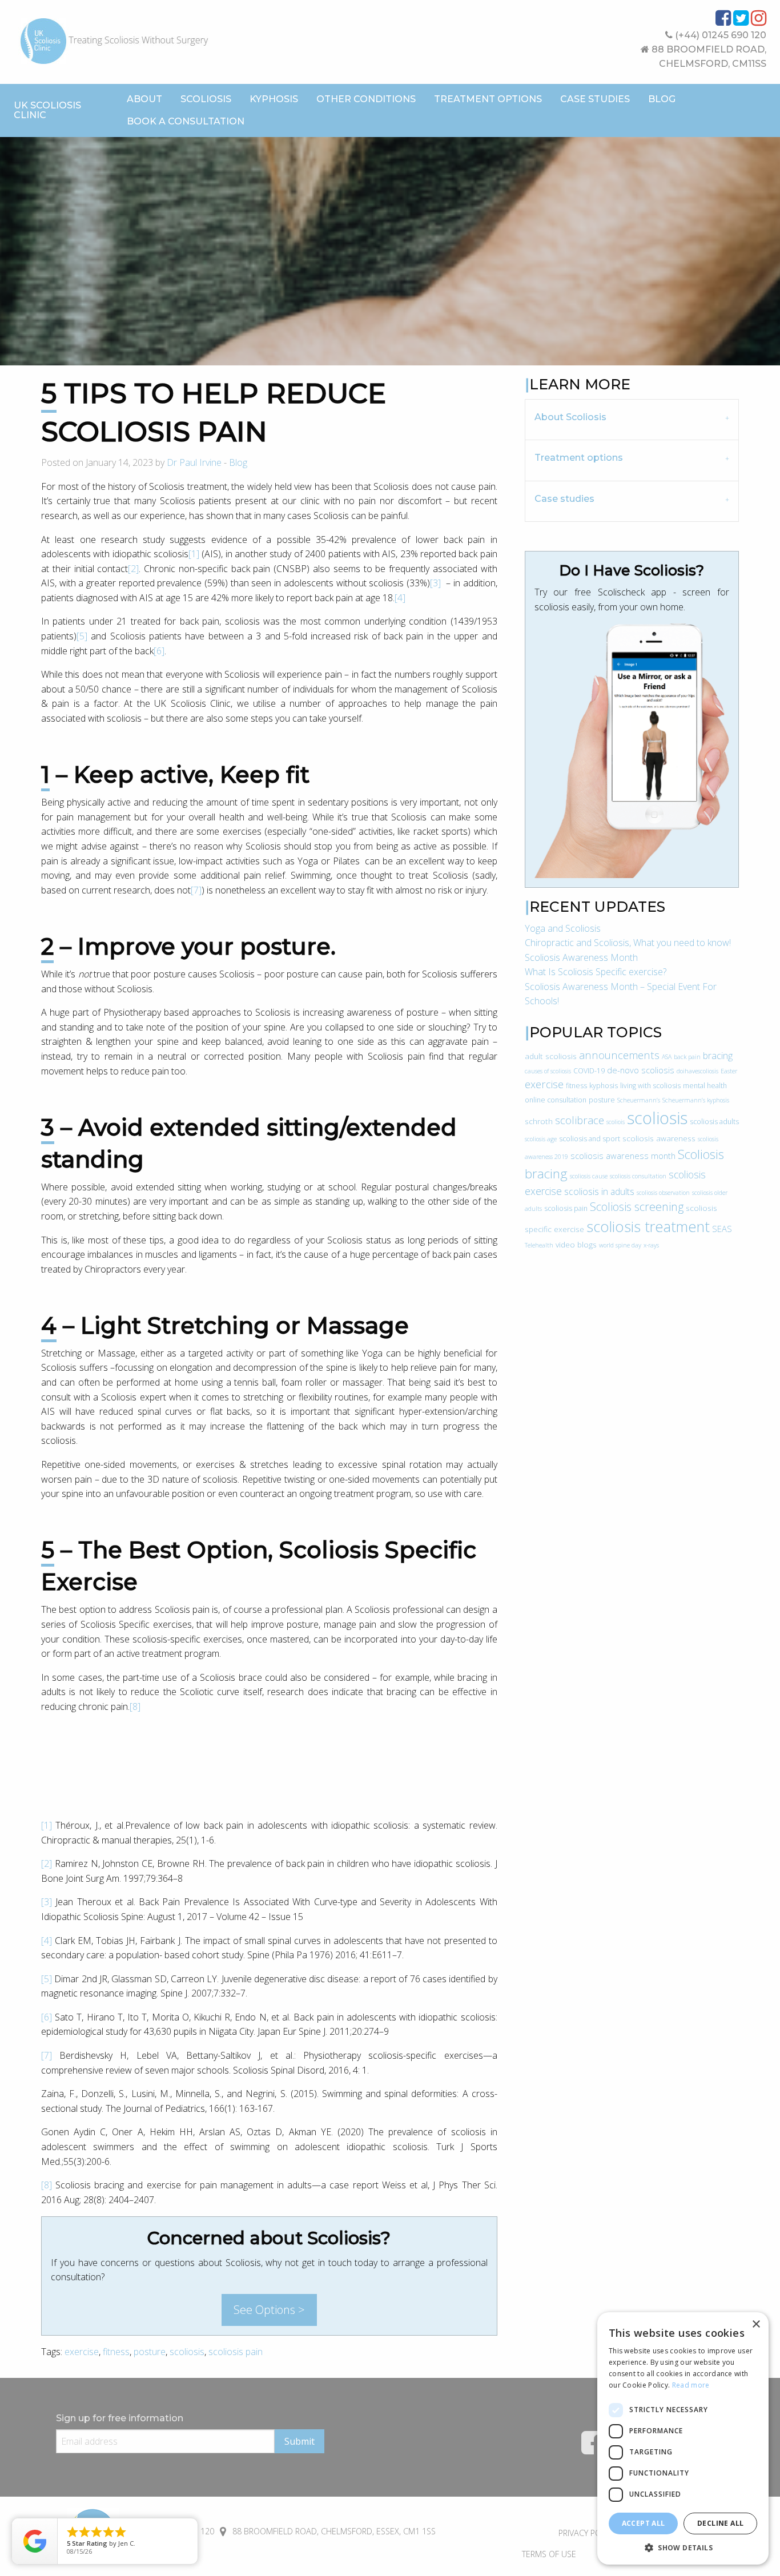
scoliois (616, 1122)
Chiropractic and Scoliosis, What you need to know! (628, 943)
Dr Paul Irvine (194, 462)
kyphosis (604, 1086)
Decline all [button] (720, 2523)
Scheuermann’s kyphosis (696, 1100)
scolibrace (580, 1120)
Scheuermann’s (639, 1100)
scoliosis (187, 2352)
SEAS (722, 1229)
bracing (718, 1056)
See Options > (269, 2310)
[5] (82, 636)
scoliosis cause (589, 1176)
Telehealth (539, 1245)
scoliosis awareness (659, 1138)
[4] (400, 598)
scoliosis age (541, 1139)
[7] (196, 890)
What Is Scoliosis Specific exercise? (596, 972)
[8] (135, 1706)
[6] (159, 651)
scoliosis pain (236, 2352)
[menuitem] (144, 99)
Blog (662, 99)
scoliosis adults (714, 1122)
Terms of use (549, 2554)
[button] (683, 2547)
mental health (705, 1086)
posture (150, 2352)
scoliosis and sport (590, 1139)
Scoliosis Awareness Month (581, 957)
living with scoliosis (650, 1086)
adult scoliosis (551, 1056)
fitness (116, 2352)
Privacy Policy (587, 2533)
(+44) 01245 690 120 (719, 35)
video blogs (576, 1244)
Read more (691, 2385)
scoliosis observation (663, 1193)
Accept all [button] (644, 2523)
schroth (539, 1121)
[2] (133, 569)
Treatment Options (488, 99)
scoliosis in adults (599, 1192)
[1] (194, 554)
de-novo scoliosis (641, 1070)
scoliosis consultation (638, 1176)
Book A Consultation (186, 121)
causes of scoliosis (548, 1071)
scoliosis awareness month (623, 1156)
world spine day (620, 1245)
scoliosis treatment (648, 1226)
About (144, 99)
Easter (729, 1071)
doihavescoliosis (697, 1071)
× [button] (756, 2325)
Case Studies (595, 99)
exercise (82, 2352)
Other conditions (366, 99)
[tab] (632, 419)
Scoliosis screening (637, 1207)
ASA (667, 1057)
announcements (619, 1055)
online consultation (556, 1100)
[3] (435, 583)
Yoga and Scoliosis (563, 928)
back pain (687, 1057)
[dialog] (683, 2438)
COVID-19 (589, 1071)
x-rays (651, 1245)
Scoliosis (206, 99)
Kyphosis (274, 99)
